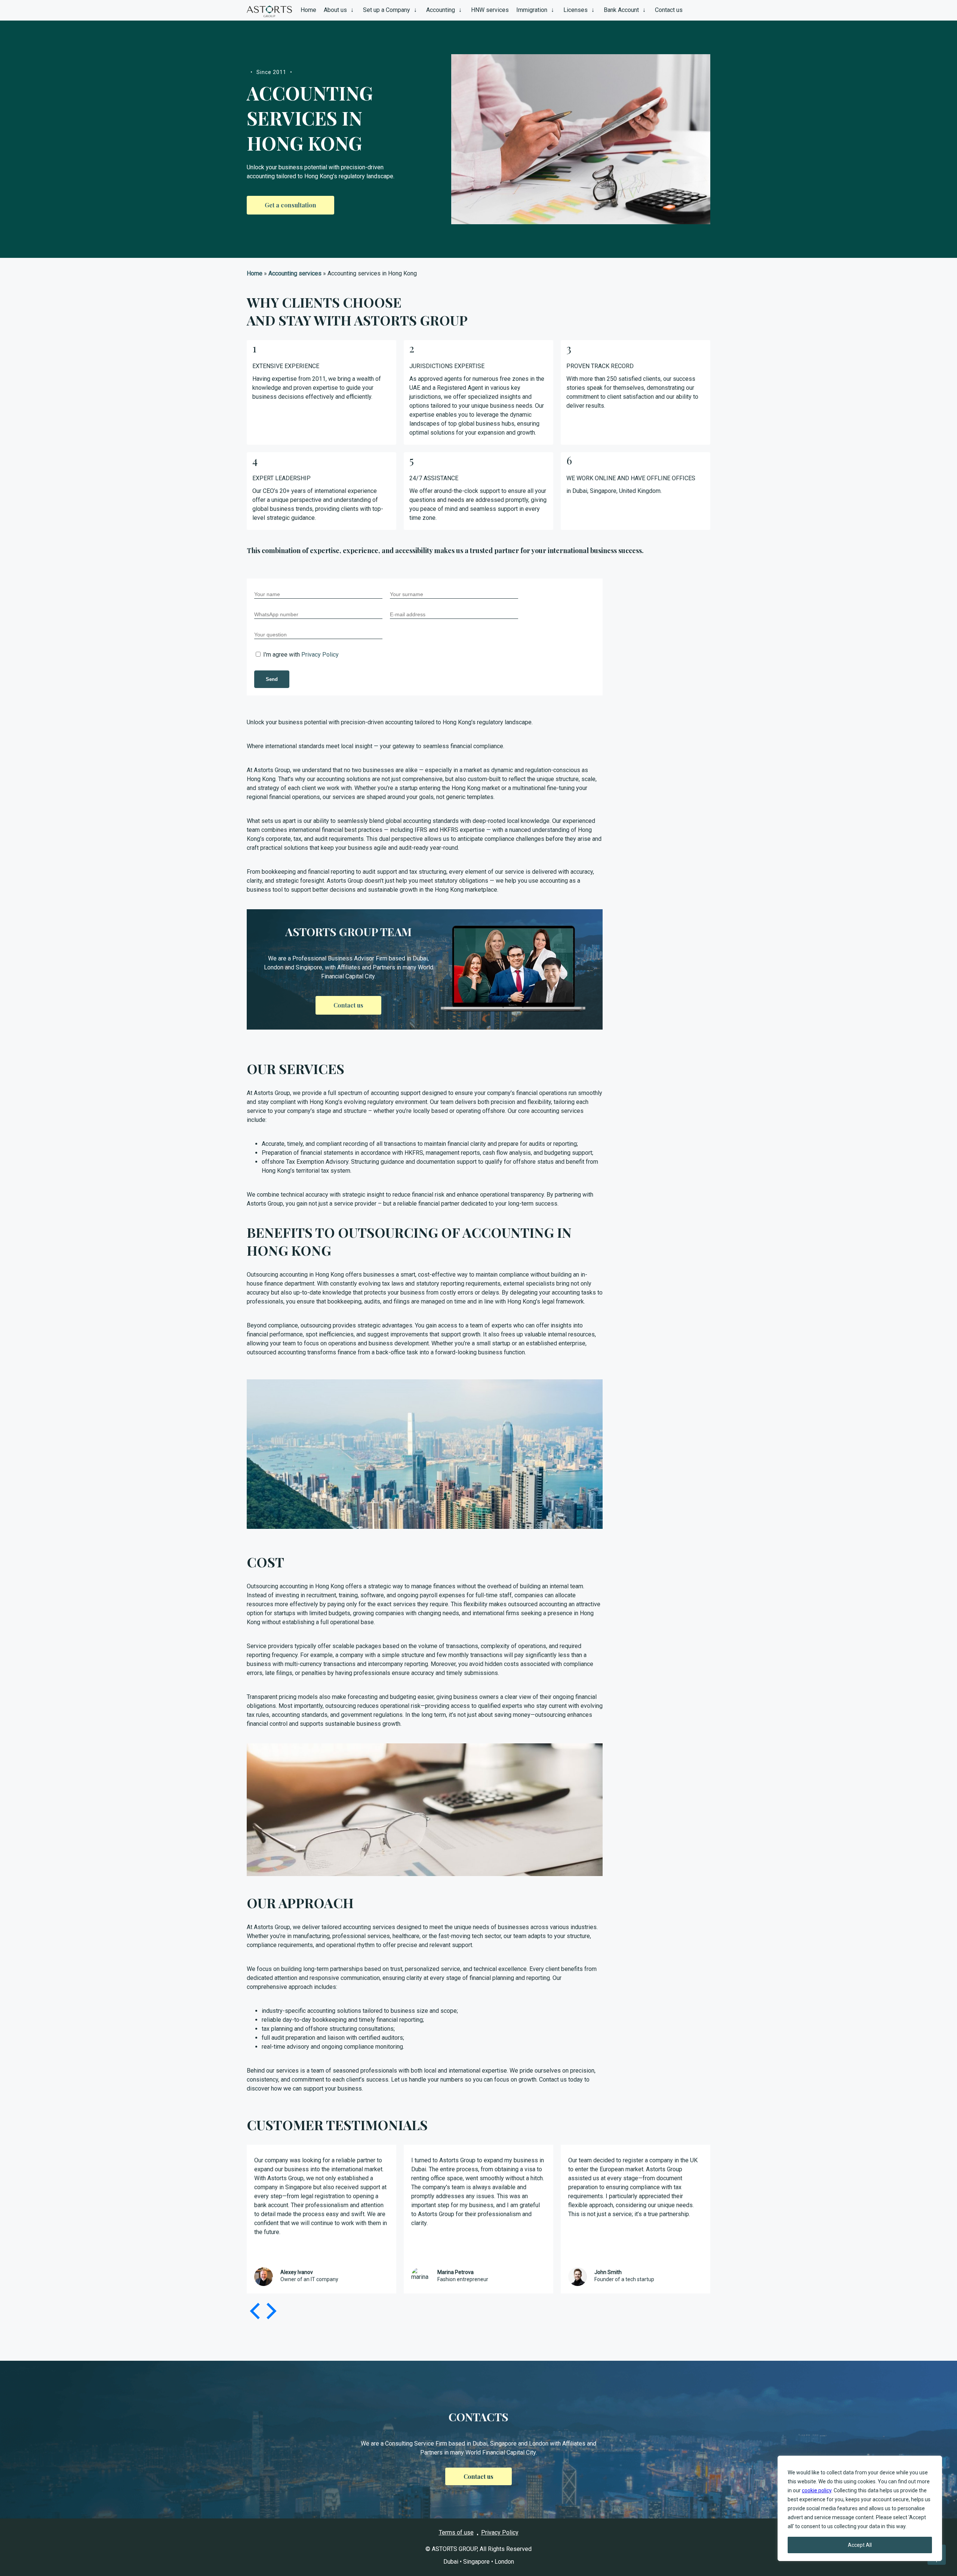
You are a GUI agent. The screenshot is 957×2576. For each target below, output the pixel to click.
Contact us (478, 2476)
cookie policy (817, 2490)
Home (255, 273)
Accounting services (295, 273)
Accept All (860, 2545)
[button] (270, 2311)
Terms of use (456, 2532)
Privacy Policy (320, 655)
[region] (860, 2508)
